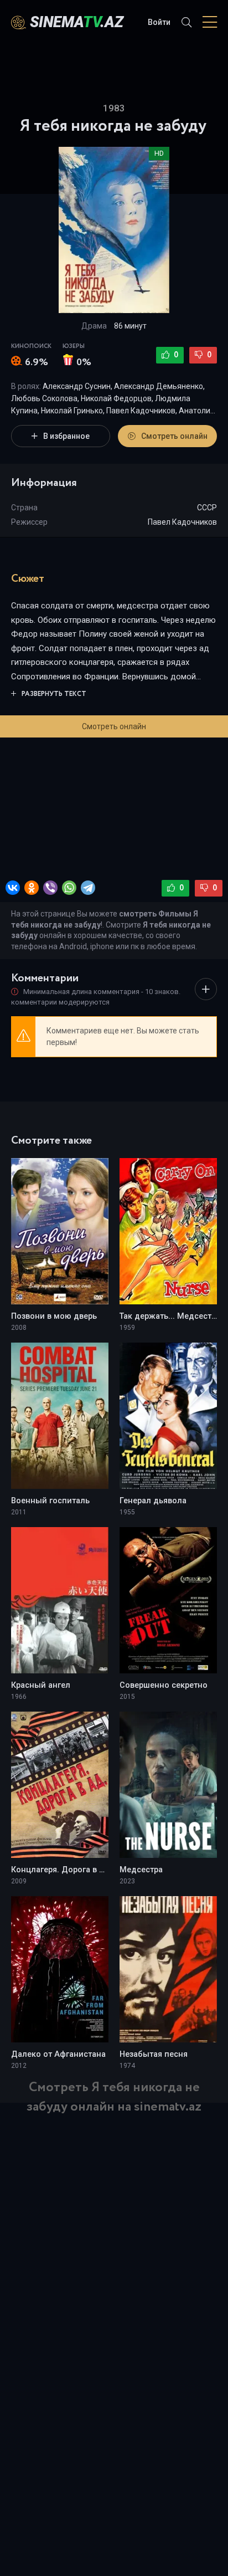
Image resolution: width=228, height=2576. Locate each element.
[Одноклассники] (32, 888)
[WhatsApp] (69, 888)
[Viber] (50, 888)
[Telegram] (88, 888)
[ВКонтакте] (13, 888)
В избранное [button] (66, 436)
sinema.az (77, 22)
